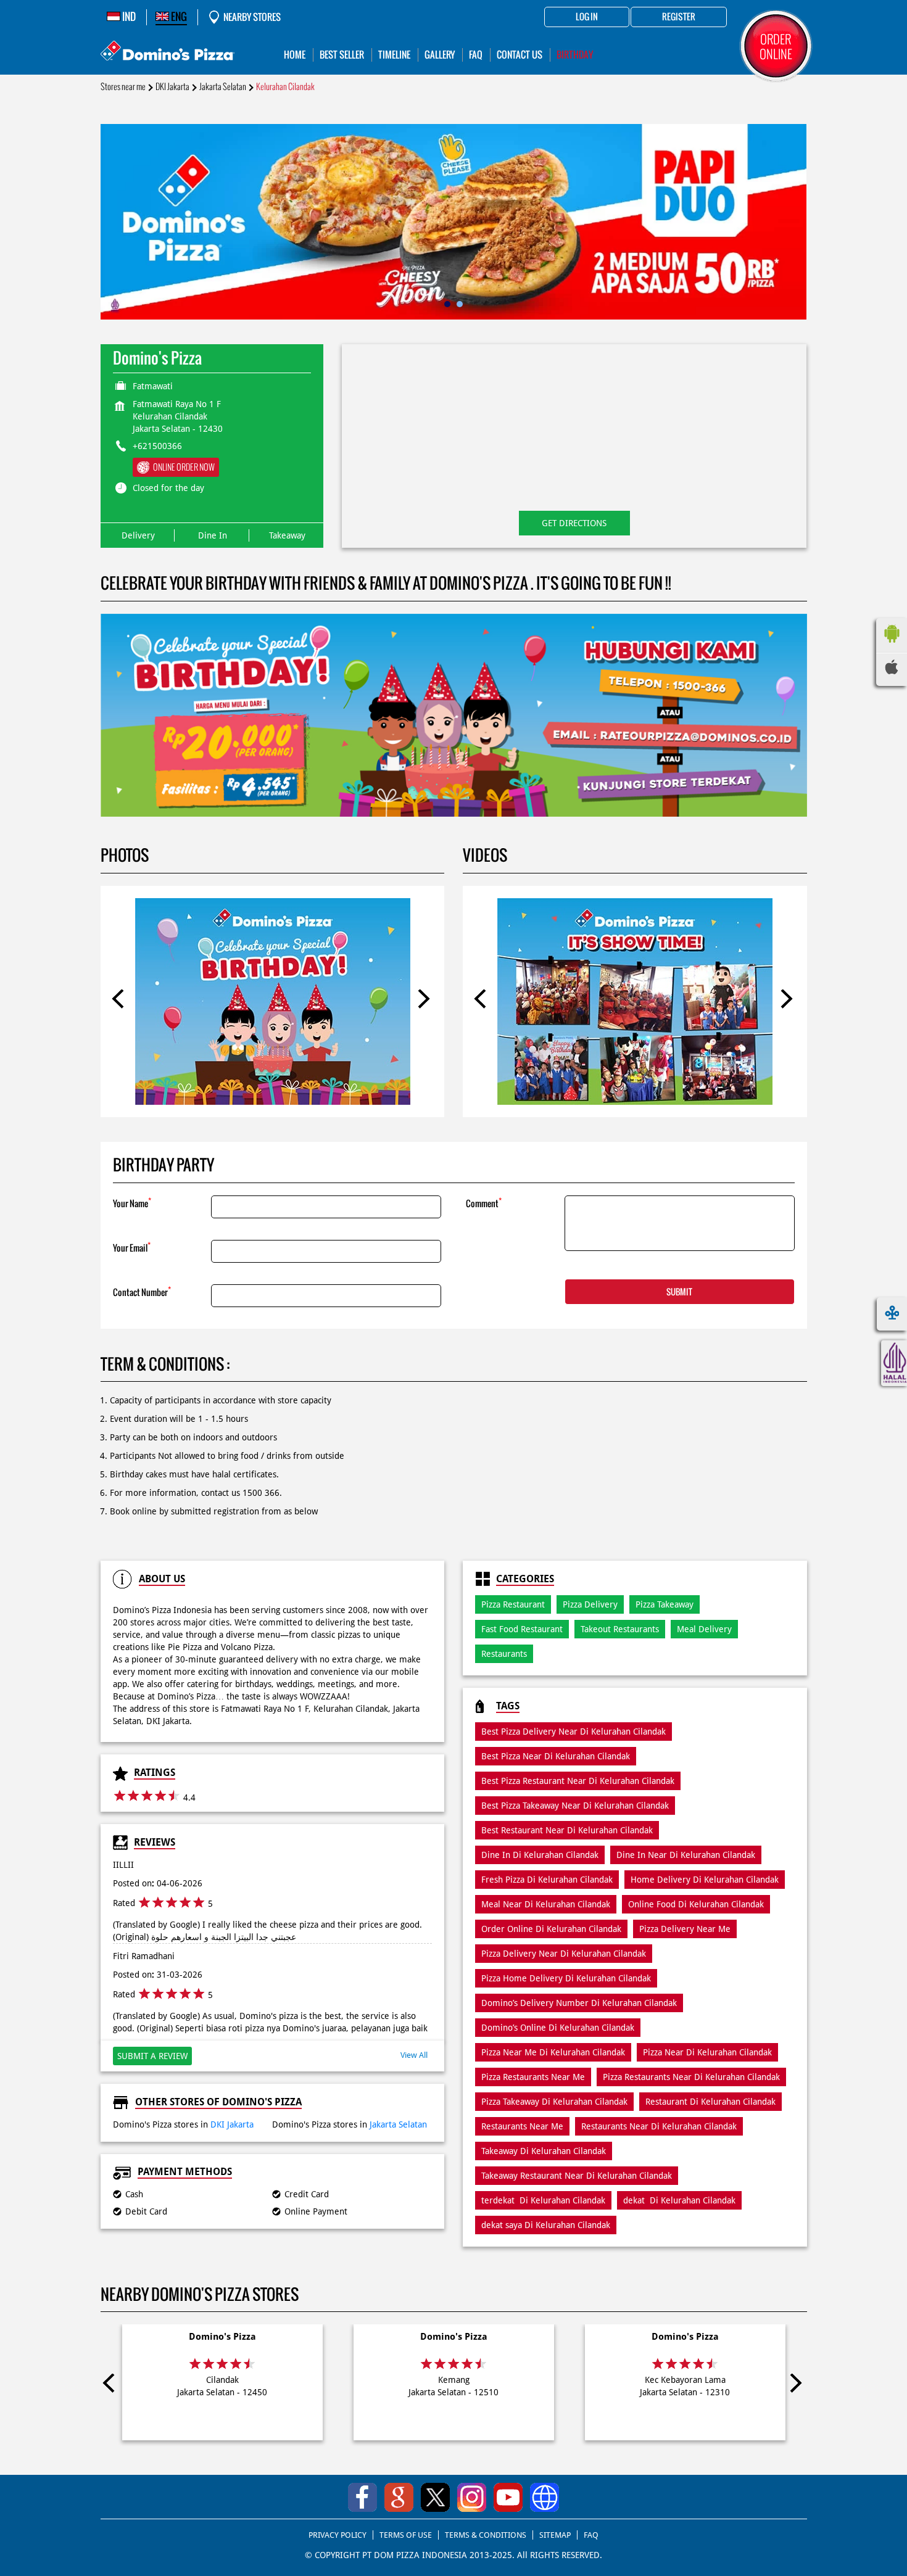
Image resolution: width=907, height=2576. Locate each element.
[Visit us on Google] (399, 2497)
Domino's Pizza (222, 2337)
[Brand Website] (545, 2497)
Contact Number (142, 1291)
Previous (122, 1001)
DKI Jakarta (172, 87)
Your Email (132, 1247)
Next (423, 1001)
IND (128, 17)
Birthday (575, 55)
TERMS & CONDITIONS (486, 2535)
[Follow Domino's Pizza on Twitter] (435, 2497)
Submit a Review (152, 2056)
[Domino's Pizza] (168, 52)
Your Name (132, 1203)
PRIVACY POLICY (338, 2535)
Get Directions (574, 523)
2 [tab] (460, 304)
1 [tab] (447, 304)
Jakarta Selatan (223, 87)
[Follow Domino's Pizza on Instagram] (472, 2497)
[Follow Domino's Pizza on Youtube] (508, 2497)
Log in (587, 17)
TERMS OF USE (406, 2535)
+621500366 (157, 446)
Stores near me (123, 87)
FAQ (591, 2535)
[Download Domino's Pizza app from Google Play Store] (892, 646)
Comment (484, 1203)
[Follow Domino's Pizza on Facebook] (362, 2497)
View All (414, 2055)
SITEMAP (555, 2535)
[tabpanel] (454, 222)
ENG (178, 17)
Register (679, 17)
